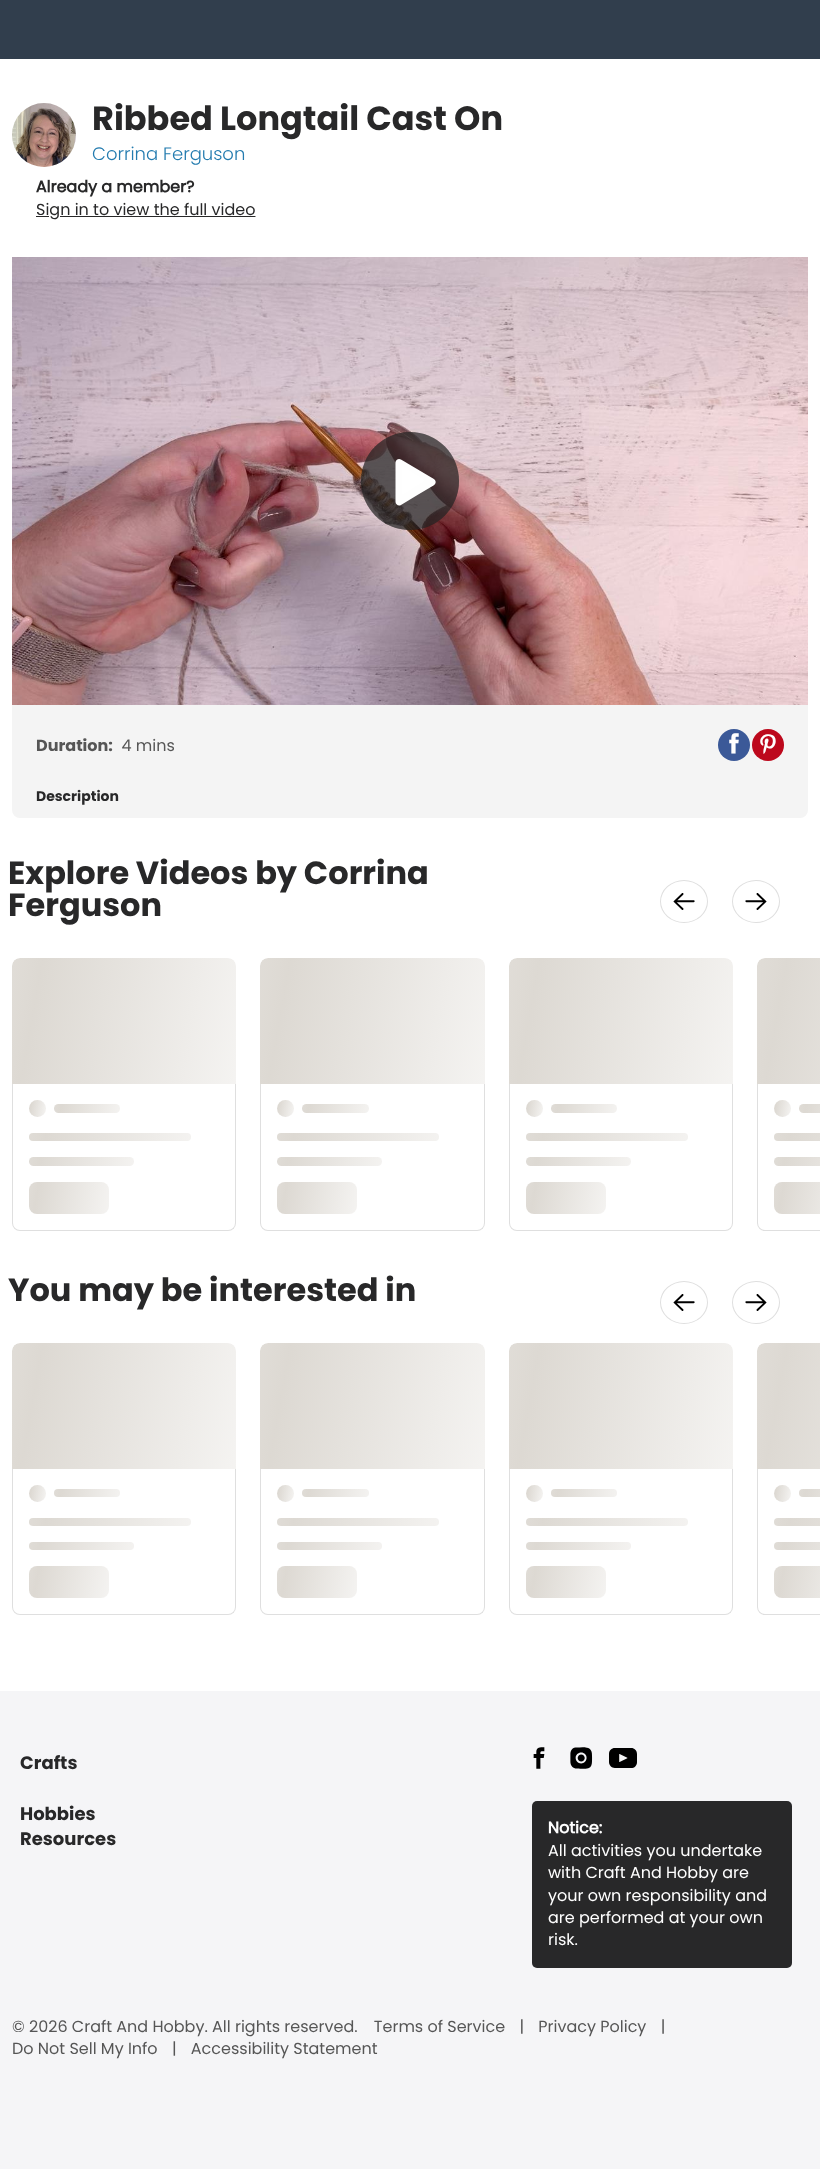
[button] (734, 745)
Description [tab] (77, 796)
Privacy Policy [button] (592, 2027)
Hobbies (58, 1814)
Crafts (48, 1763)
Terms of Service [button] (439, 2027)
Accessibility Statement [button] (284, 2049)
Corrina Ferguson (168, 154)
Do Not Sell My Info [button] (85, 2049)
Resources (68, 1839)
